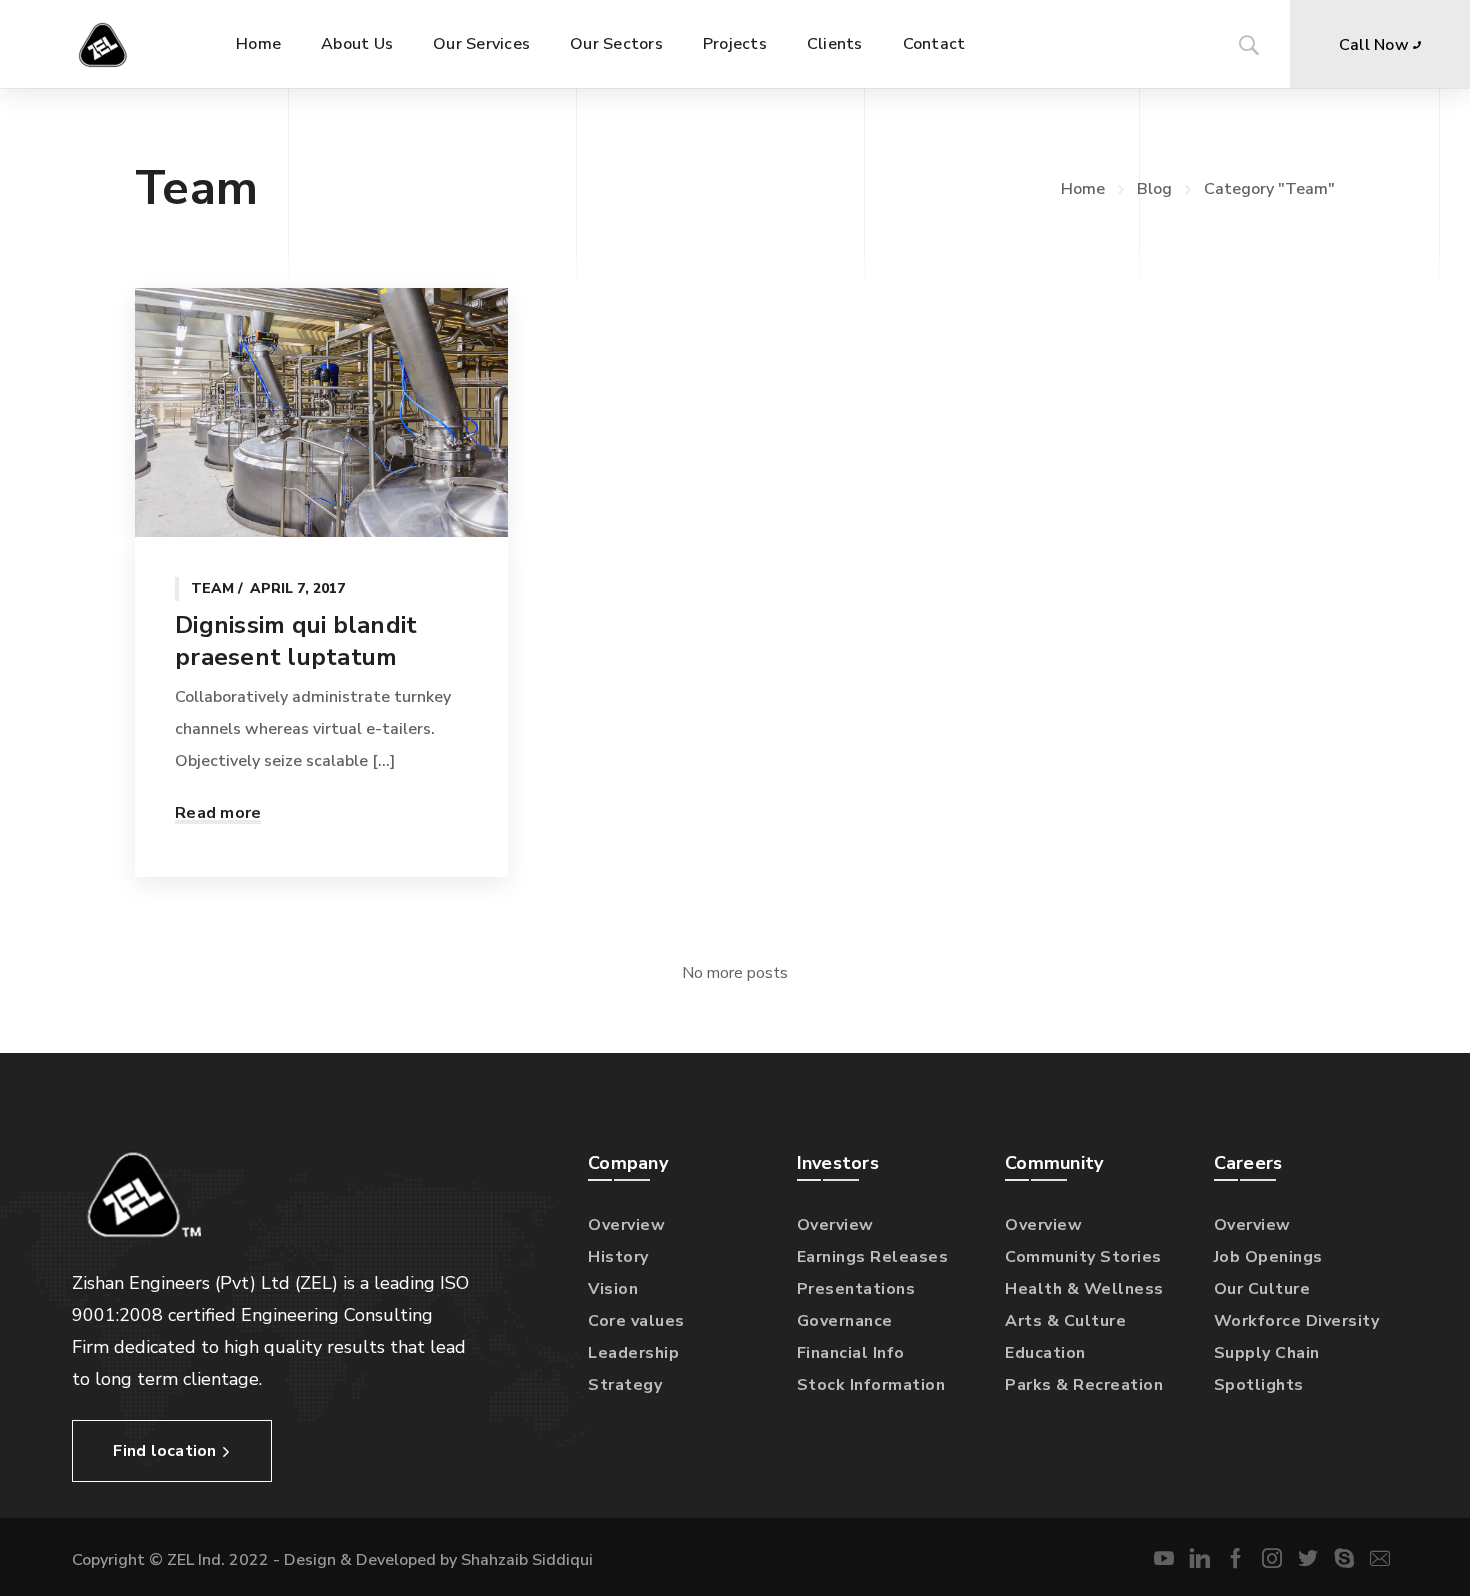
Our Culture (1262, 1289)
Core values (636, 1321)
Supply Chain (1267, 1353)
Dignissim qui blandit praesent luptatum (296, 641)
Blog (1154, 189)
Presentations (856, 1289)
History (618, 1257)
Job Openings (1268, 1257)
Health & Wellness (1084, 1289)
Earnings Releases (873, 1257)
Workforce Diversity (1297, 1321)
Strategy (625, 1385)
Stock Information (871, 1385)
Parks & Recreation (1084, 1385)
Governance (845, 1321)
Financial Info (851, 1353)
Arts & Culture (1065, 1321)
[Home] (108, 44)
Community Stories (1083, 1257)
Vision (613, 1289)
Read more (218, 813)
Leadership (633, 1353)
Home (1083, 189)
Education (1045, 1353)
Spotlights (1259, 1385)
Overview (626, 1225)
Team (212, 588)
